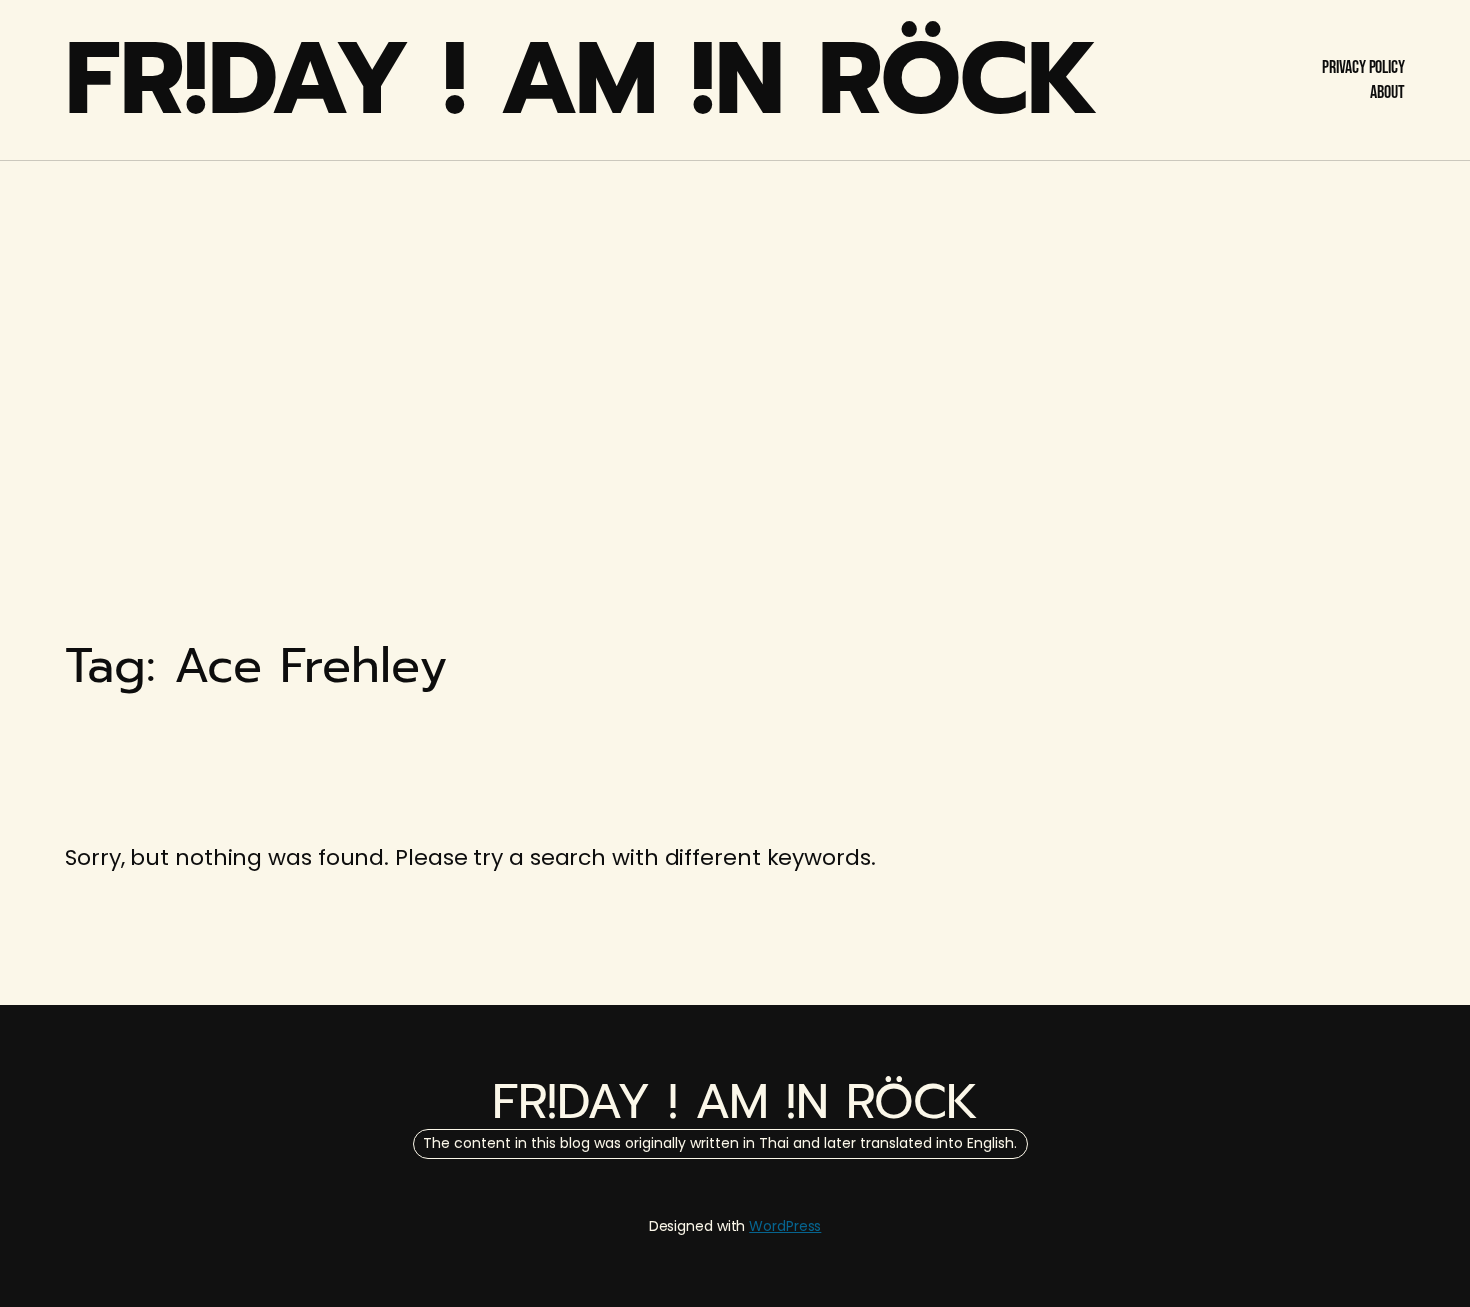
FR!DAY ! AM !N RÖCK (582, 79)
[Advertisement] (735, 320)
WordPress (785, 1226)
